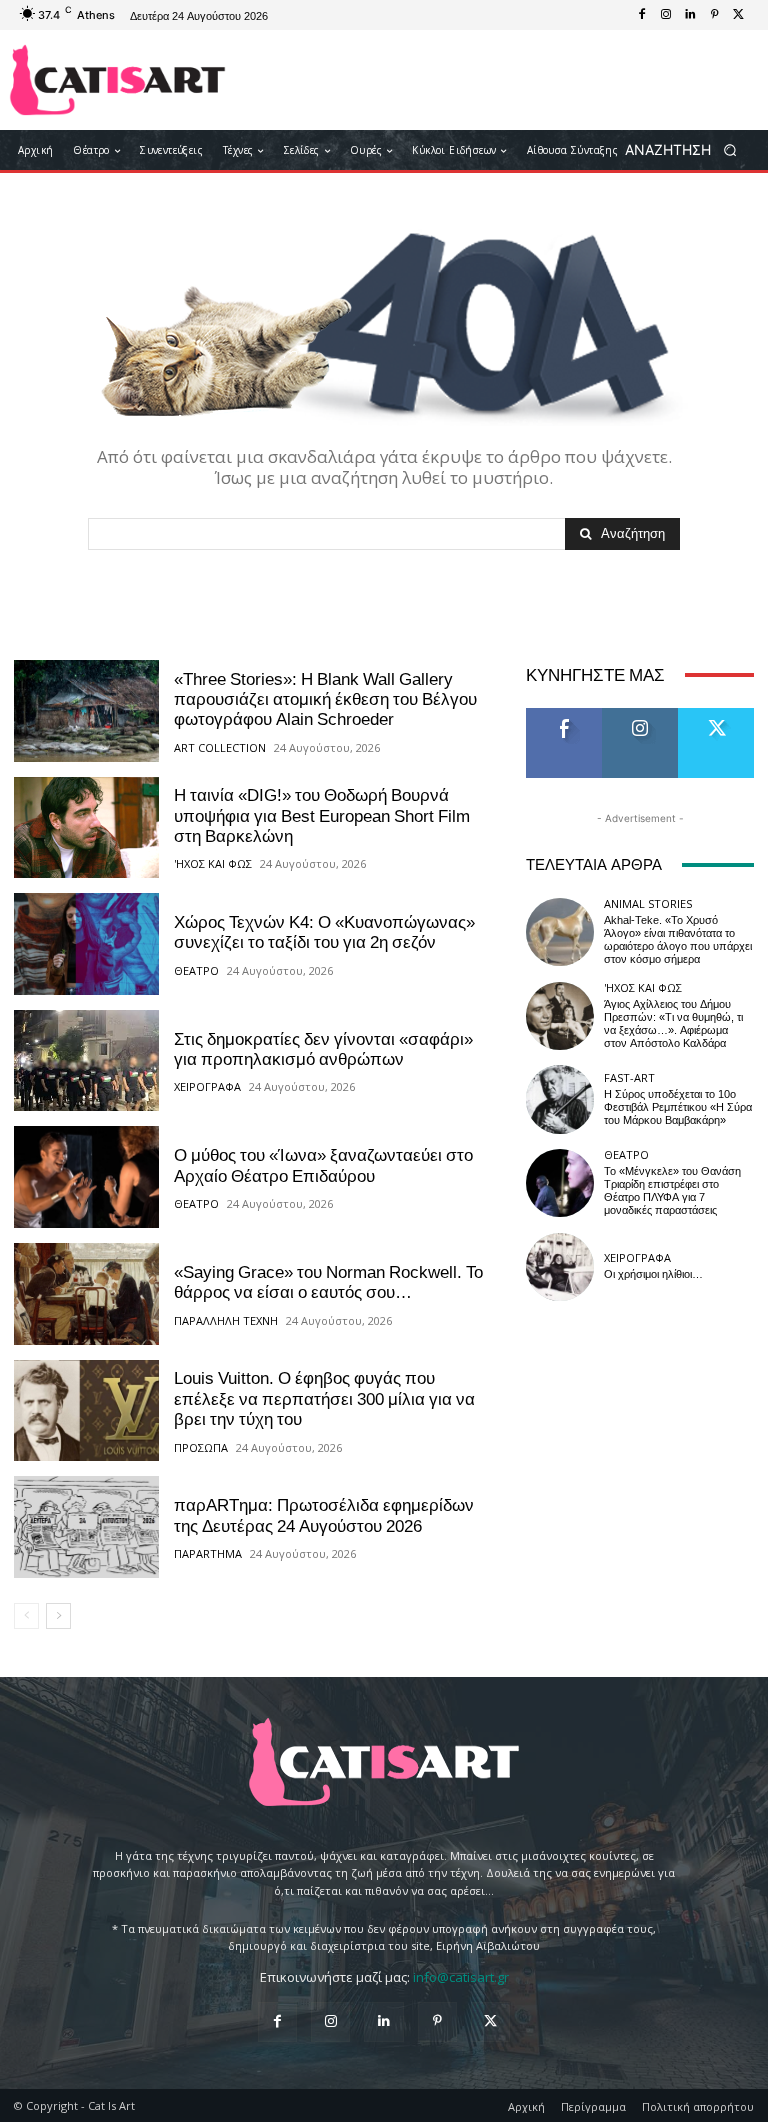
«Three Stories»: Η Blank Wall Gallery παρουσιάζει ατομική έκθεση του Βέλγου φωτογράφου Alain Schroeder (325, 699)
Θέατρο (196, 970)
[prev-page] (26, 1616)
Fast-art (629, 1077)
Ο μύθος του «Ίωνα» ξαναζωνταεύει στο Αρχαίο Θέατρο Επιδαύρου (323, 1165)
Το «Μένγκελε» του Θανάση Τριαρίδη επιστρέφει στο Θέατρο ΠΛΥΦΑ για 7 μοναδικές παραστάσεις (672, 1191)
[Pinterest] (714, 15)
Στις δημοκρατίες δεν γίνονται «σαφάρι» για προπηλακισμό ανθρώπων (323, 1049)
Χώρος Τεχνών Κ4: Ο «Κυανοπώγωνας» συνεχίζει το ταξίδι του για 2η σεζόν (324, 932)
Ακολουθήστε (646, 715)
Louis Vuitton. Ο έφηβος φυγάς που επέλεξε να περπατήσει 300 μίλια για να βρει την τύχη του (324, 1398)
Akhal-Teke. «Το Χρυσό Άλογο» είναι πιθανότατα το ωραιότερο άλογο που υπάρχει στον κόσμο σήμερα (678, 940)
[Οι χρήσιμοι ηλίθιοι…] (560, 1267)
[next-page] (58, 1616)
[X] (738, 15)
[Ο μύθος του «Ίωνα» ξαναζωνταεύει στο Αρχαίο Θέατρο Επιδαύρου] (86, 1177)
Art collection (220, 747)
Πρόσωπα (201, 1447)
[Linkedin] (690, 15)
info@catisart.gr (461, 1977)
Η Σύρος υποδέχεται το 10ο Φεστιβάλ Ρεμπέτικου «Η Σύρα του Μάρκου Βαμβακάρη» (678, 1107)
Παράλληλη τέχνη (226, 1320)
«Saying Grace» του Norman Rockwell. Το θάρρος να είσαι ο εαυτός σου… (328, 1282)
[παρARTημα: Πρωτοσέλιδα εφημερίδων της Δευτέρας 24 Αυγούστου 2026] (86, 1527)
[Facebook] (642, 15)
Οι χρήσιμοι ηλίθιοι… (653, 1274)
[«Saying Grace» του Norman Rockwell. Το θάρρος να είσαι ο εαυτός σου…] (86, 1294)
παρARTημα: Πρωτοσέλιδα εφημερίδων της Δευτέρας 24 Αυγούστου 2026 (324, 1515)
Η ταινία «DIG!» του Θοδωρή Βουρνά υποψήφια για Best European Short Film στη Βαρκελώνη (322, 815)
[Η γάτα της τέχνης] (117, 80)
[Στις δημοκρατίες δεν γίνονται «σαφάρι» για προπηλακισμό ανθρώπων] (86, 1061)
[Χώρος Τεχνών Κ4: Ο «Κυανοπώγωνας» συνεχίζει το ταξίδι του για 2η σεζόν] (86, 944)
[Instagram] (666, 15)
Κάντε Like (564, 715)
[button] (687, 150)
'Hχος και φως (213, 863)
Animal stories (648, 903)
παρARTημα (208, 1553)
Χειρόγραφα (207, 1086)
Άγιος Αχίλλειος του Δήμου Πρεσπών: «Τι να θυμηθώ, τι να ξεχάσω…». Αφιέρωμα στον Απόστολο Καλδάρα (673, 1024)
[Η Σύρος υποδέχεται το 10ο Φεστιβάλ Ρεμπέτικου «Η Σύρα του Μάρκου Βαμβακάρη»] (560, 1099)
